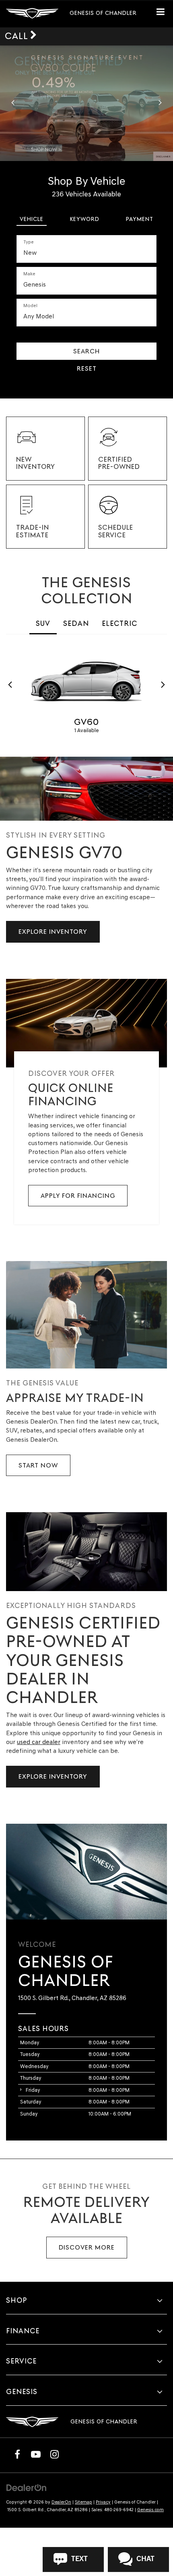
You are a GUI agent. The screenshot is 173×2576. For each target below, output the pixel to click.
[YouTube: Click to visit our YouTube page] (36, 2454)
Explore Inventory (53, 932)
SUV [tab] (43, 623)
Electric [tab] (119, 623)
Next (163, 685)
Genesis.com (150, 2510)
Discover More (87, 2247)
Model (30, 305)
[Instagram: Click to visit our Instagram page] (54, 2454)
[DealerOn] (27, 2487)
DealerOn (61, 2502)
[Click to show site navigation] (164, 14)
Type (29, 242)
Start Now (38, 1465)
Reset (87, 368)
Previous (10, 685)
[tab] (32, 217)
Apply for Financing (78, 1196)
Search (86, 351)
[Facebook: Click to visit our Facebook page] (17, 2454)
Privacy (103, 2502)
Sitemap (83, 2502)
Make (29, 274)
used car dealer (39, 1742)
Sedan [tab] (76, 623)
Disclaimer (163, 156)
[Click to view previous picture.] (13, 103)
